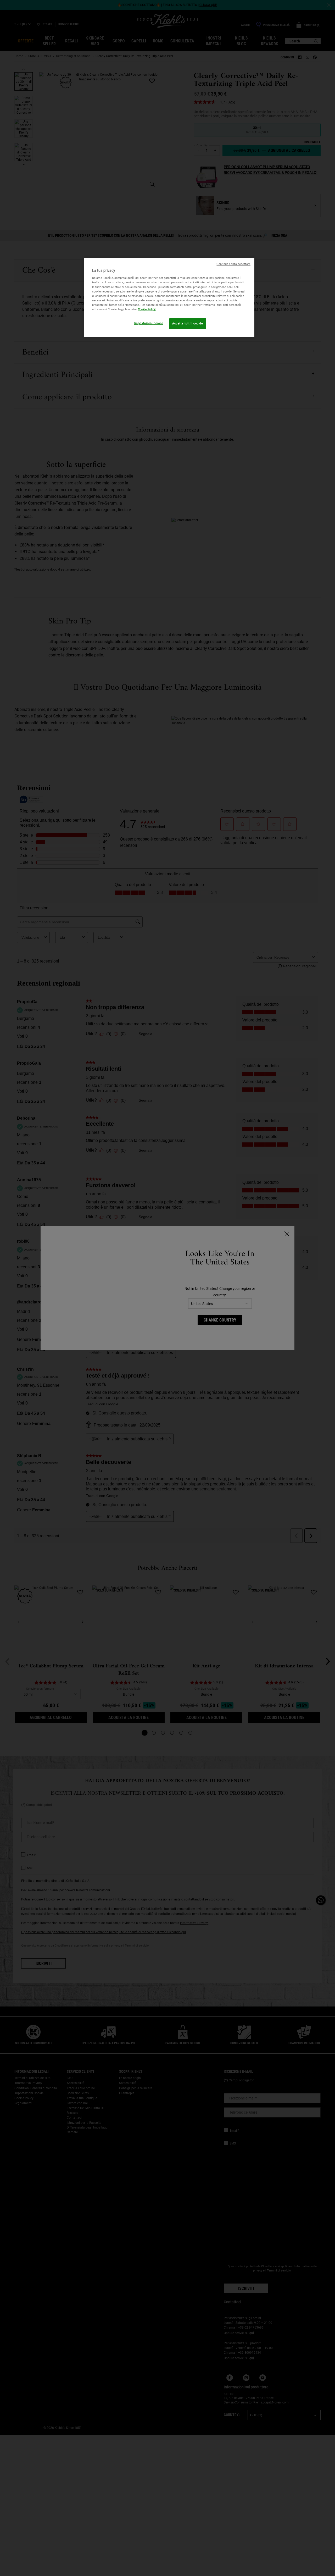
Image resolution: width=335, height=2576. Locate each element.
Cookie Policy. (147, 309)
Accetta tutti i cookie (188, 323)
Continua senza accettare (233, 264)
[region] (169, 297)
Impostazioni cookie (149, 323)
